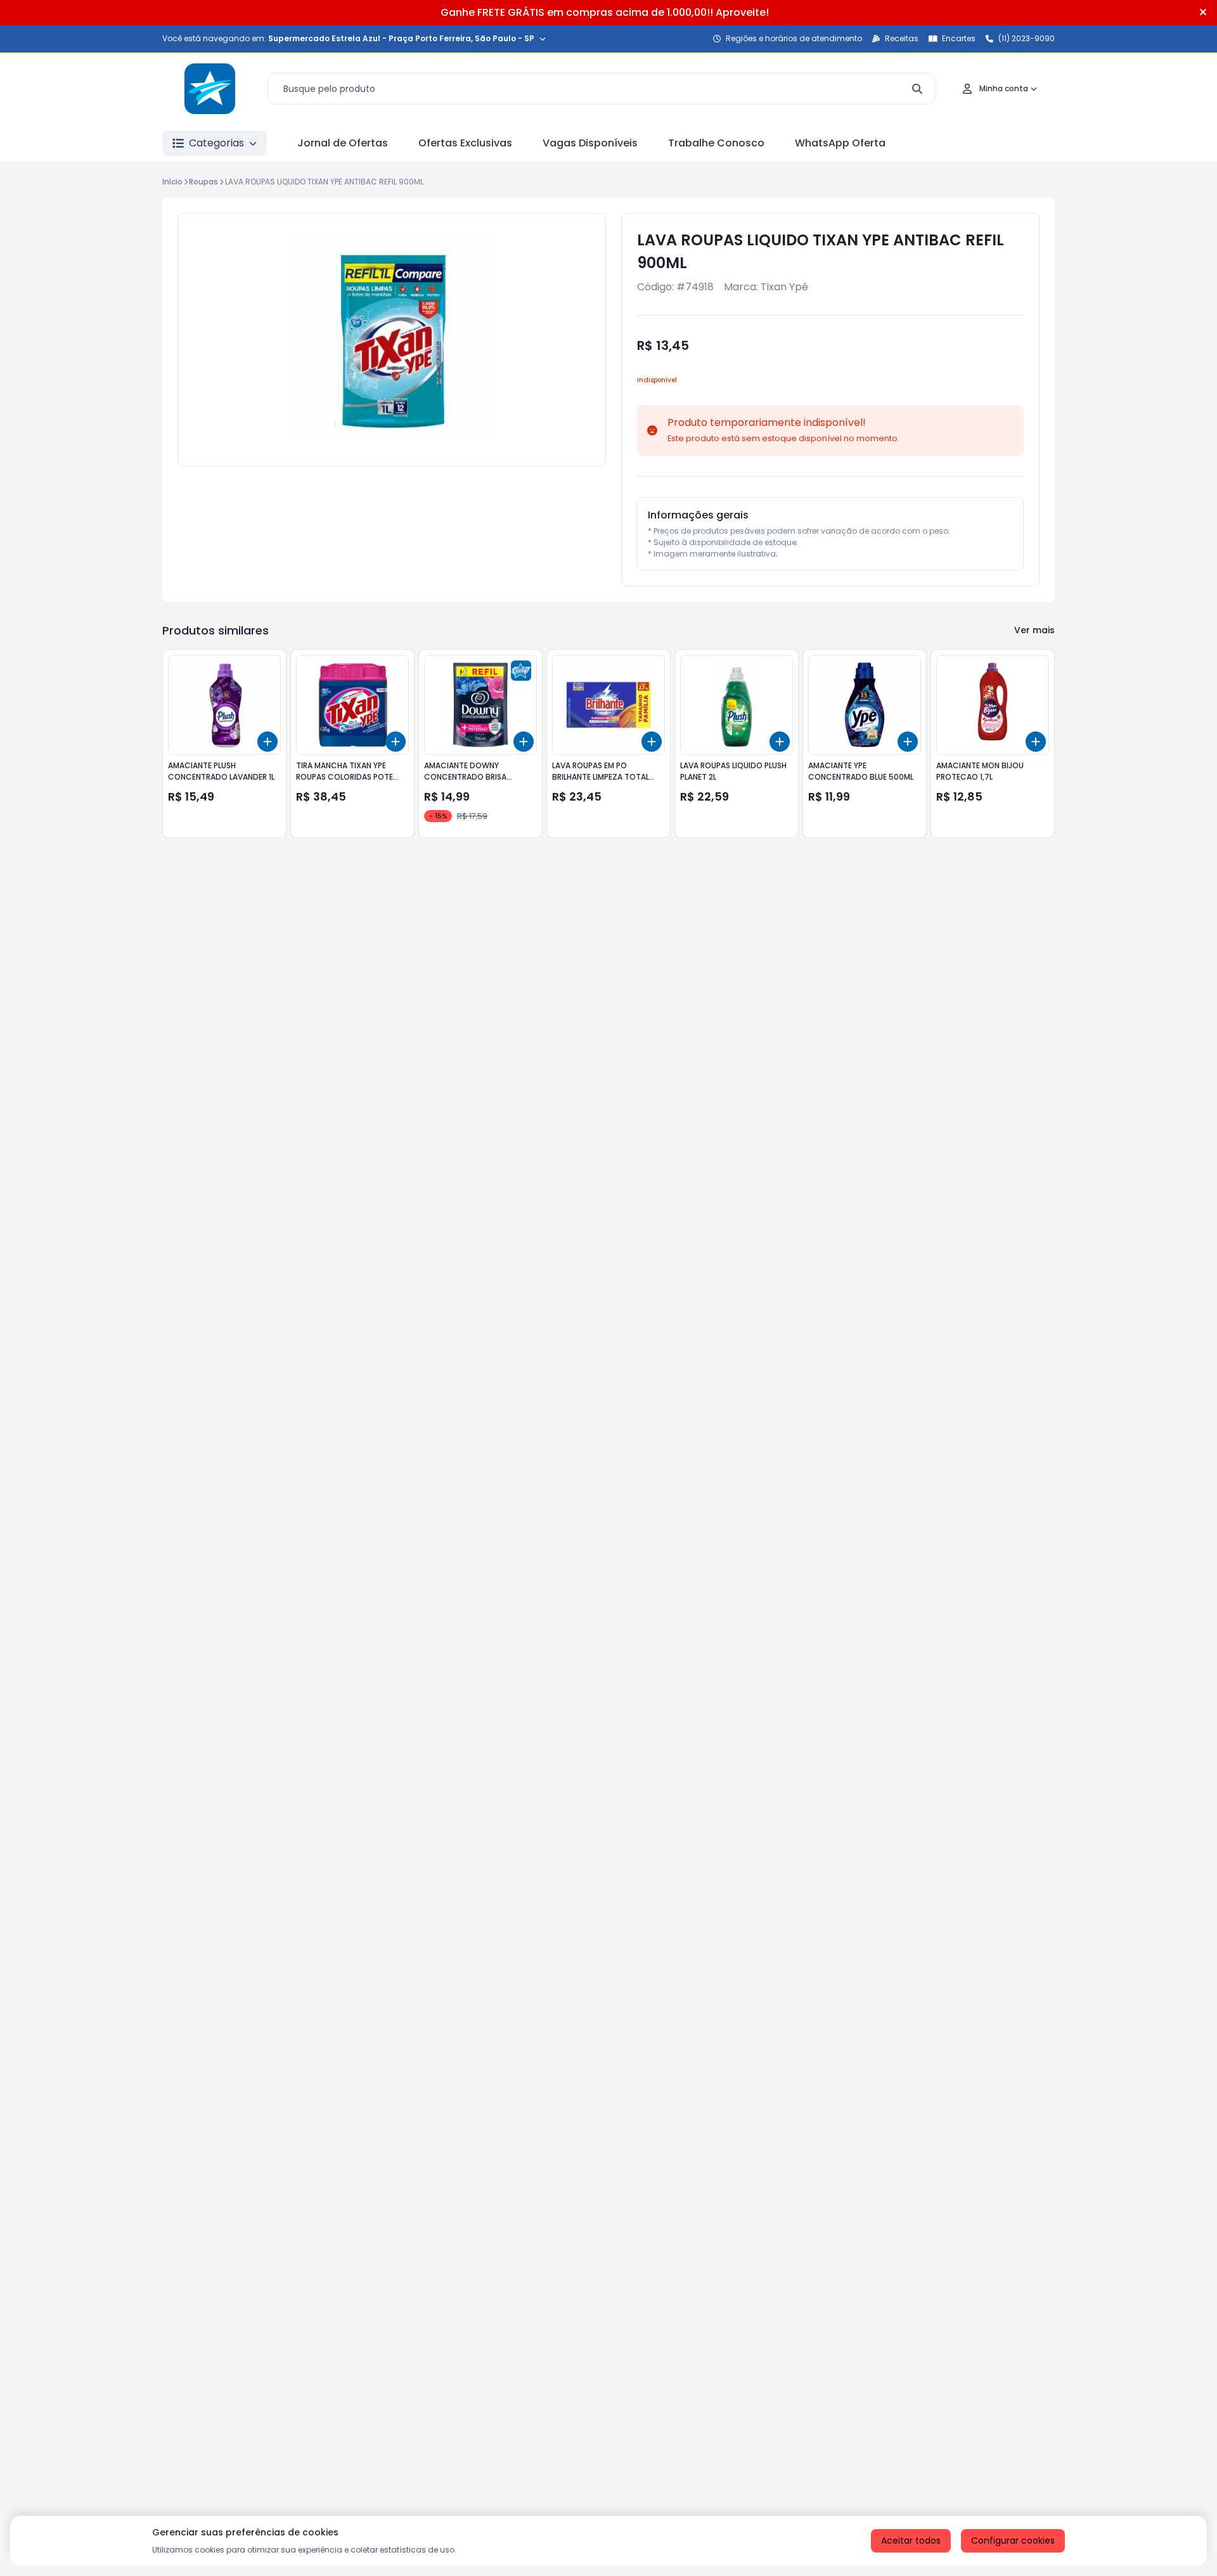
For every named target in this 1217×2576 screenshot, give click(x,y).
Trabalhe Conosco (716, 143)
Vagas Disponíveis (590, 143)
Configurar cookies (1013, 2541)
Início (172, 182)
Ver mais (1034, 630)
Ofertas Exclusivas (465, 143)
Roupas (203, 182)
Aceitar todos (911, 2541)
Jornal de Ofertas (343, 143)
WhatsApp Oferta (840, 143)
